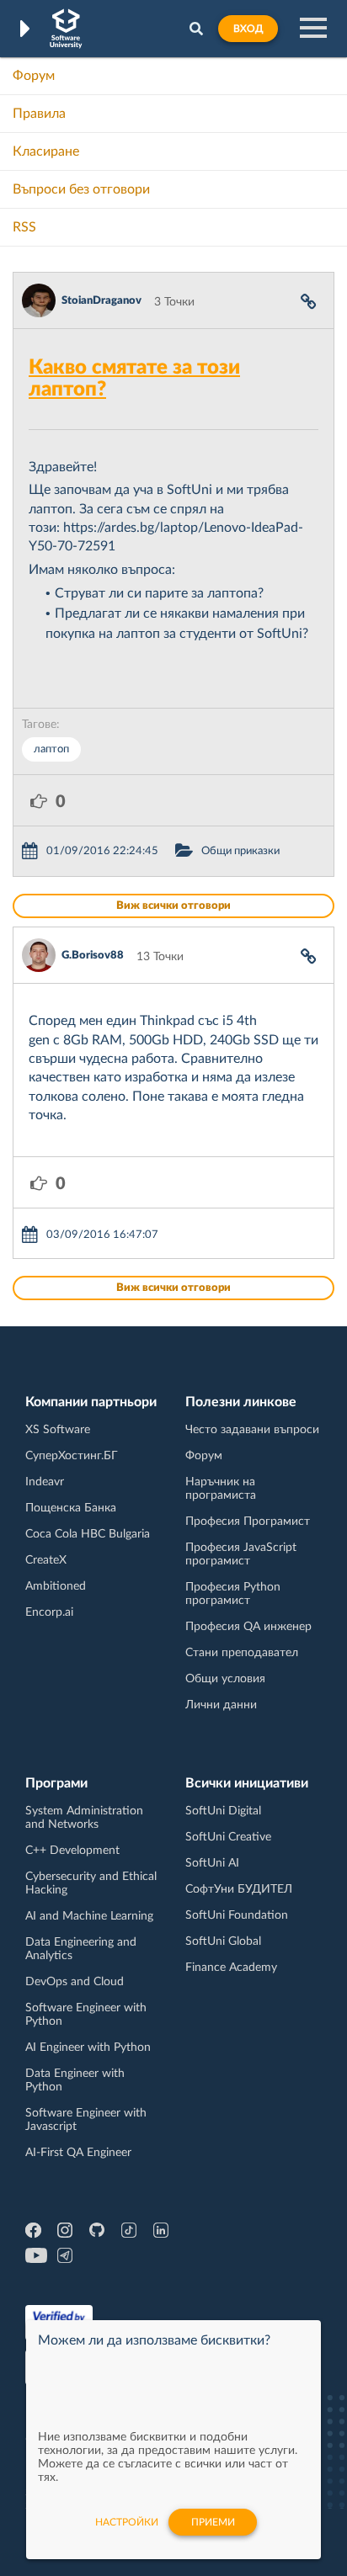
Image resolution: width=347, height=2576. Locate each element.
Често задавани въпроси (252, 1430)
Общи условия (225, 1679)
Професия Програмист (248, 1522)
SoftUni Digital (223, 1811)
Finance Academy (231, 1968)
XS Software (58, 1430)
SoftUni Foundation (237, 1915)
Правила (39, 114)
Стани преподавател (242, 1653)
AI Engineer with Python (88, 2048)
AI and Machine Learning (89, 1916)
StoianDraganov (101, 301)
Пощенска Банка (71, 1508)
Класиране (46, 151)
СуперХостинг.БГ (72, 1456)
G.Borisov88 (93, 956)
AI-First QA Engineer (78, 2153)
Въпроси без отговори (81, 189)
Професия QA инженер (248, 1627)
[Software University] (66, 29)
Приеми (213, 2522)
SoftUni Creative (228, 1837)
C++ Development (72, 1851)
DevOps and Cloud (75, 1982)
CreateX (46, 1560)
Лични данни (221, 1705)
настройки (127, 2522)
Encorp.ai (49, 1612)
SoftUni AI (212, 1863)
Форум (34, 76)
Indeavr (45, 1482)
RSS (24, 227)
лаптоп (51, 749)
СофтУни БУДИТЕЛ (239, 1889)
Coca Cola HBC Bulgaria (88, 1534)
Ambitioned (56, 1586)
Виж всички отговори (173, 906)
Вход (248, 29)
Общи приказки (240, 851)
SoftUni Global (223, 1941)
